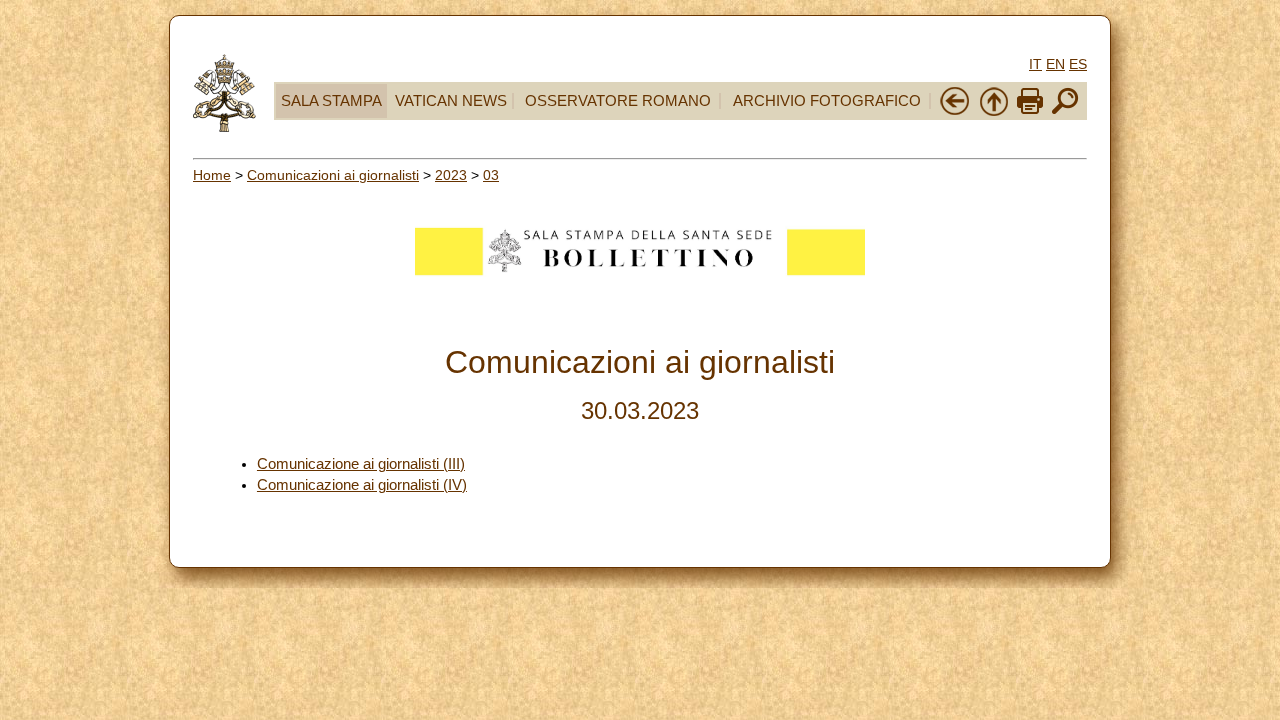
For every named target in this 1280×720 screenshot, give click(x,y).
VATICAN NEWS (451, 101)
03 (491, 175)
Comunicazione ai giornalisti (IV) (362, 485)
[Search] (1065, 112)
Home (212, 175)
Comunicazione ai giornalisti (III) (361, 464)
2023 (451, 175)
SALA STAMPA (331, 101)
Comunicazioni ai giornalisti (333, 175)
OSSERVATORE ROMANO (618, 101)
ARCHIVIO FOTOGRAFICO (827, 101)
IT (1035, 64)
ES (1078, 64)
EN (1055, 64)
